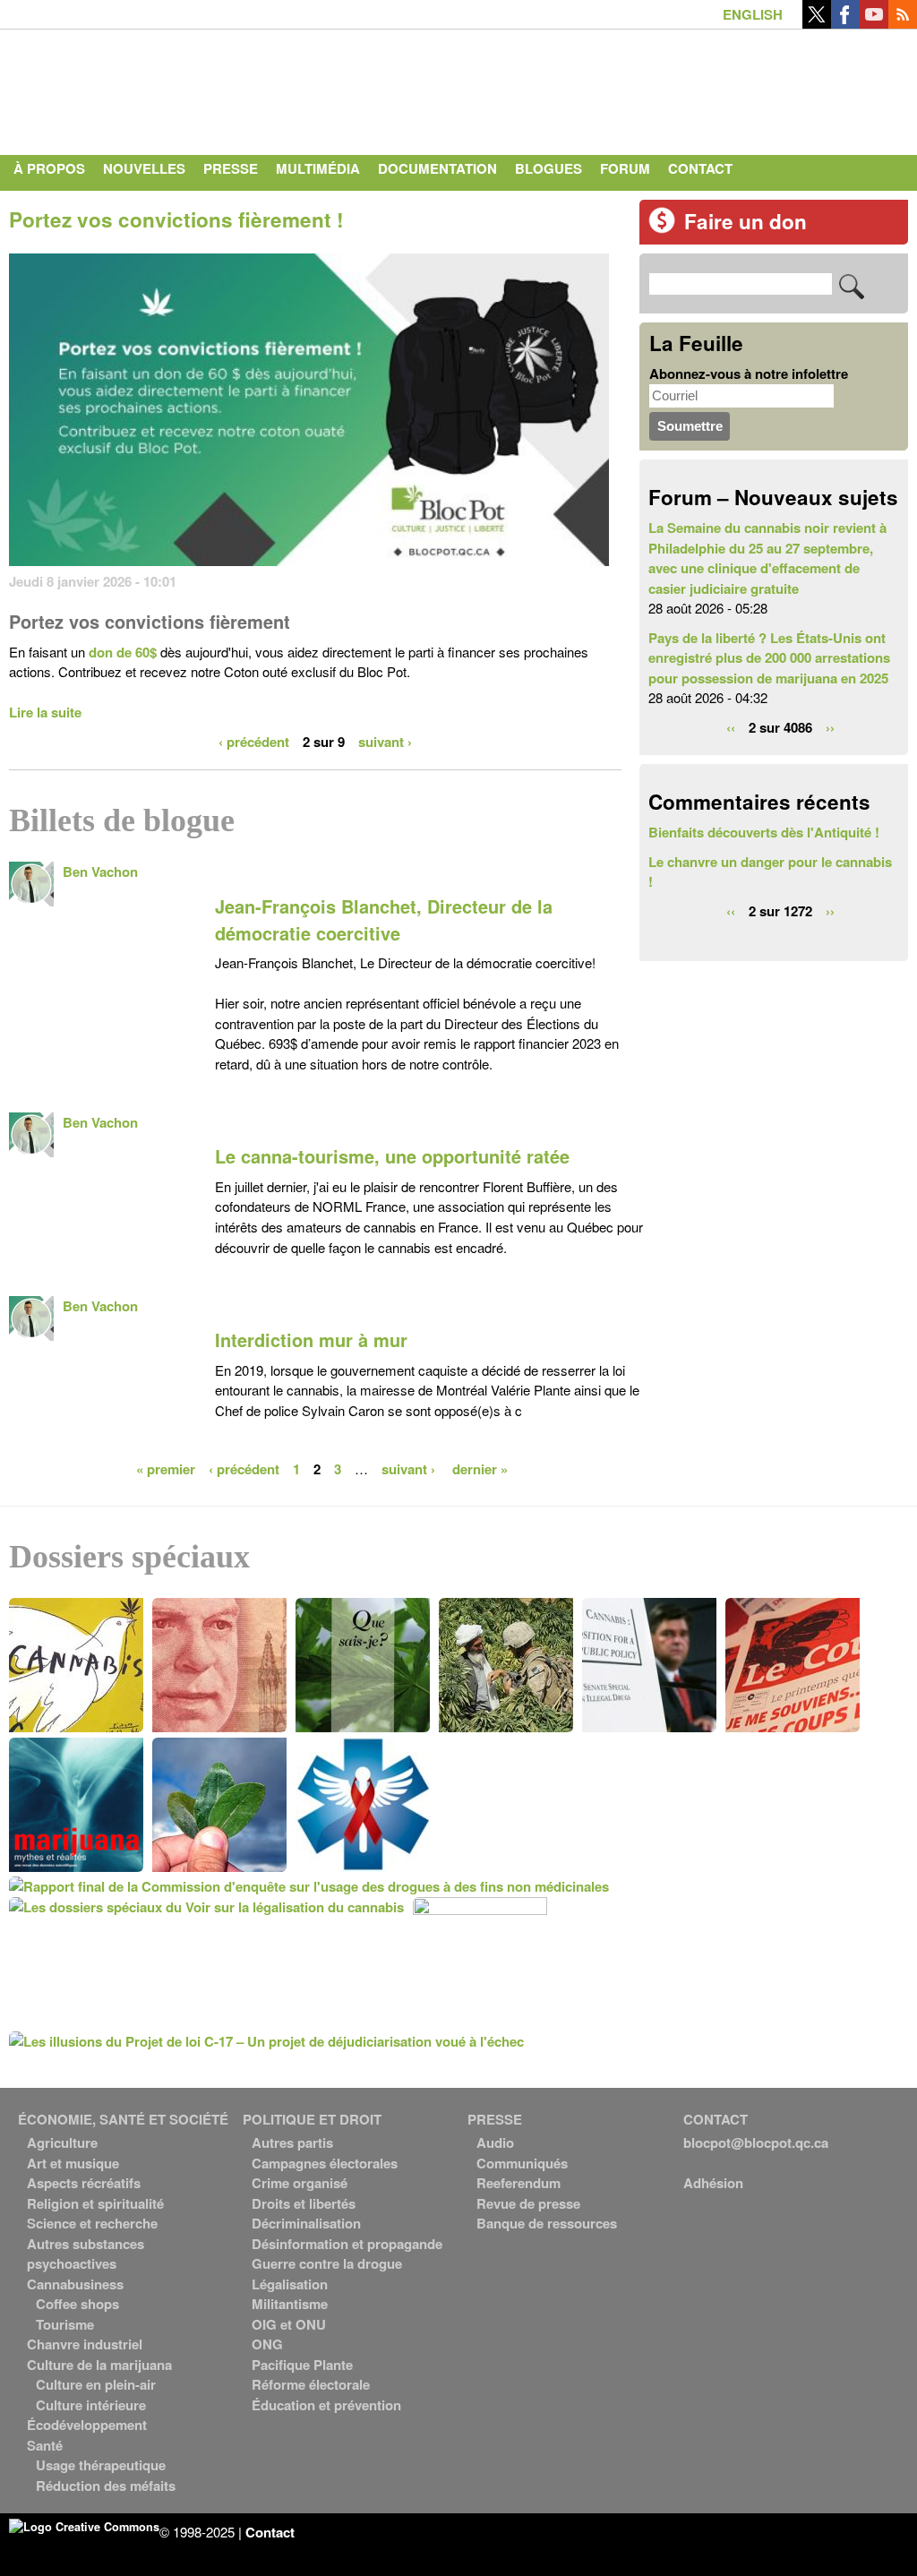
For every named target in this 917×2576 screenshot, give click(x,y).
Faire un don (746, 221)
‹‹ (731, 727)
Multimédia (318, 168)
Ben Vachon (100, 872)
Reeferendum (518, 2183)
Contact (700, 168)
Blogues (548, 168)
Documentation (437, 168)
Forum (625, 168)
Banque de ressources (547, 2223)
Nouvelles (144, 168)
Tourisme (65, 2324)
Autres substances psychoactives (86, 2254)
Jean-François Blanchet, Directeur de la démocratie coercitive (384, 920)
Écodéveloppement (87, 2425)
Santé (45, 2445)
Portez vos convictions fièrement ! (176, 219)
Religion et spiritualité (95, 2203)
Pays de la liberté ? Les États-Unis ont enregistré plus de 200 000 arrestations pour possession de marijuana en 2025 (769, 658)
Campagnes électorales (325, 2163)
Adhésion (713, 2183)
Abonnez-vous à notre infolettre (749, 374)
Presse (231, 168)
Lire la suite (45, 712)
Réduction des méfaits (106, 2486)
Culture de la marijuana (99, 2365)
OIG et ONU (289, 2324)
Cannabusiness (75, 2284)
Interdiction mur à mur (311, 1340)
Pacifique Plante (302, 2365)
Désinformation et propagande (347, 2244)
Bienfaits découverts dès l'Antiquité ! (764, 832)
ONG (267, 2344)
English (753, 14)
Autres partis (292, 2142)
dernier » (480, 1469)
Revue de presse (528, 2203)
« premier (166, 1469)
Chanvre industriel (85, 2344)
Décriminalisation (306, 2223)
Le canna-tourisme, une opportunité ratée (392, 1156)
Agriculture (62, 2142)
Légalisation (290, 2284)
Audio (495, 2142)
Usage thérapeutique (101, 2465)
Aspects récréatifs (84, 2183)
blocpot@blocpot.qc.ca (756, 2142)
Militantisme (290, 2304)
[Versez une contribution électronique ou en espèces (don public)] (662, 228)
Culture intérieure (91, 2405)
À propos (49, 168)
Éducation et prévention (326, 2405)
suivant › (385, 742)
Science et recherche (92, 2223)
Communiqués (522, 2163)
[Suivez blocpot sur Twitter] (817, 23)
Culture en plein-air (96, 2384)
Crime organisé (300, 2183)
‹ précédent (254, 742)
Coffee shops (77, 2304)
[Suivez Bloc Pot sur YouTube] (874, 23)
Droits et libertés (304, 2203)
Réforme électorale (311, 2384)
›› (830, 727)
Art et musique (73, 2163)
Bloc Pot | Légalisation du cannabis (175, 88)
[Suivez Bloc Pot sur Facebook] (845, 23)
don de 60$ (123, 652)
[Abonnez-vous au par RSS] (903, 23)
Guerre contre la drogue (327, 2263)
